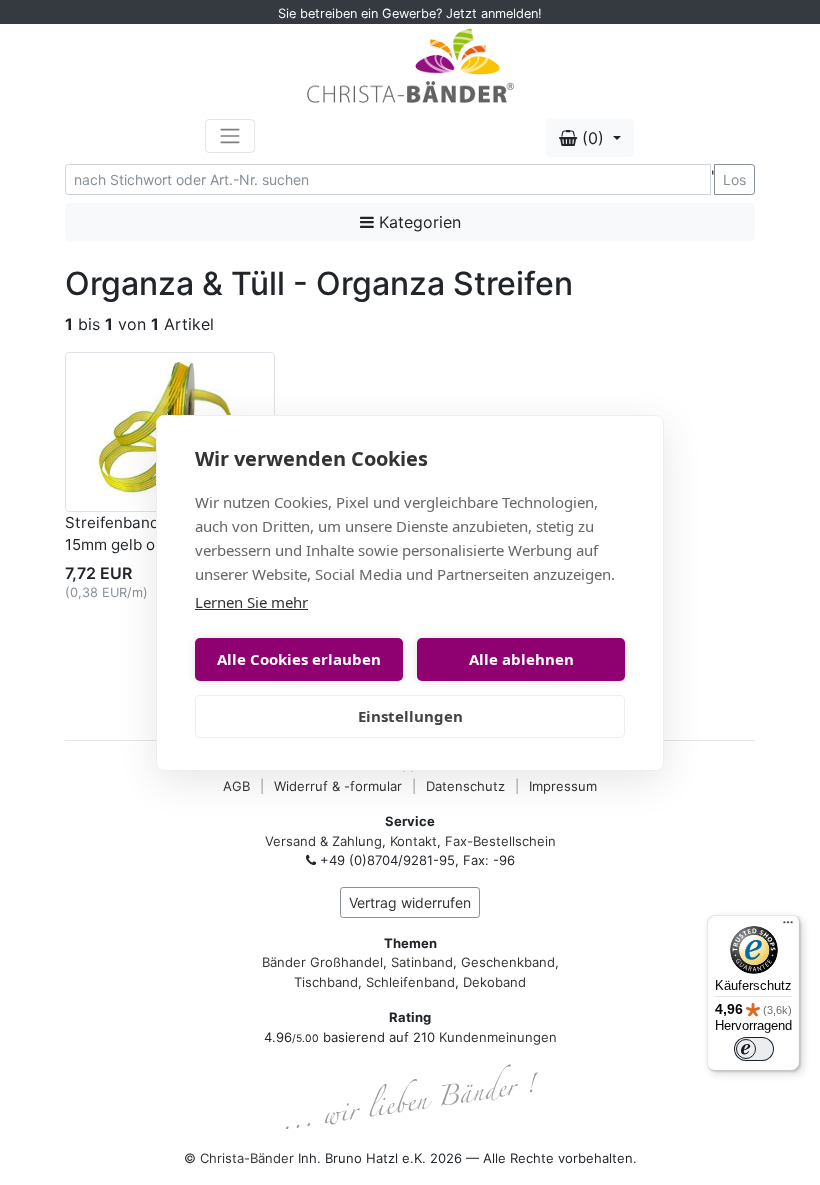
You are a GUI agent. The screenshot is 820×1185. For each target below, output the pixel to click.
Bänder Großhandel (322, 962)
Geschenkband (508, 962)
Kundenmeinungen (498, 1037)
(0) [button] (593, 138)
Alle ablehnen (521, 659)
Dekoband (494, 982)
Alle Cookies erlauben (299, 659)
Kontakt (413, 841)
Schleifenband (410, 982)
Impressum (563, 786)
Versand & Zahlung (323, 841)
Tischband (326, 982)
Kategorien (417, 222)
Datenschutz (465, 786)
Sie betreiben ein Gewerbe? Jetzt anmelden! (410, 13)
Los (734, 179)
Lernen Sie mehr (251, 602)
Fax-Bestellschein (500, 841)
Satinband (422, 962)
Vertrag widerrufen (410, 902)
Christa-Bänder (247, 1158)
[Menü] (788, 927)
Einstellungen (410, 716)
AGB (236, 786)
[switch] (754, 1049)
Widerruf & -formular (338, 786)
